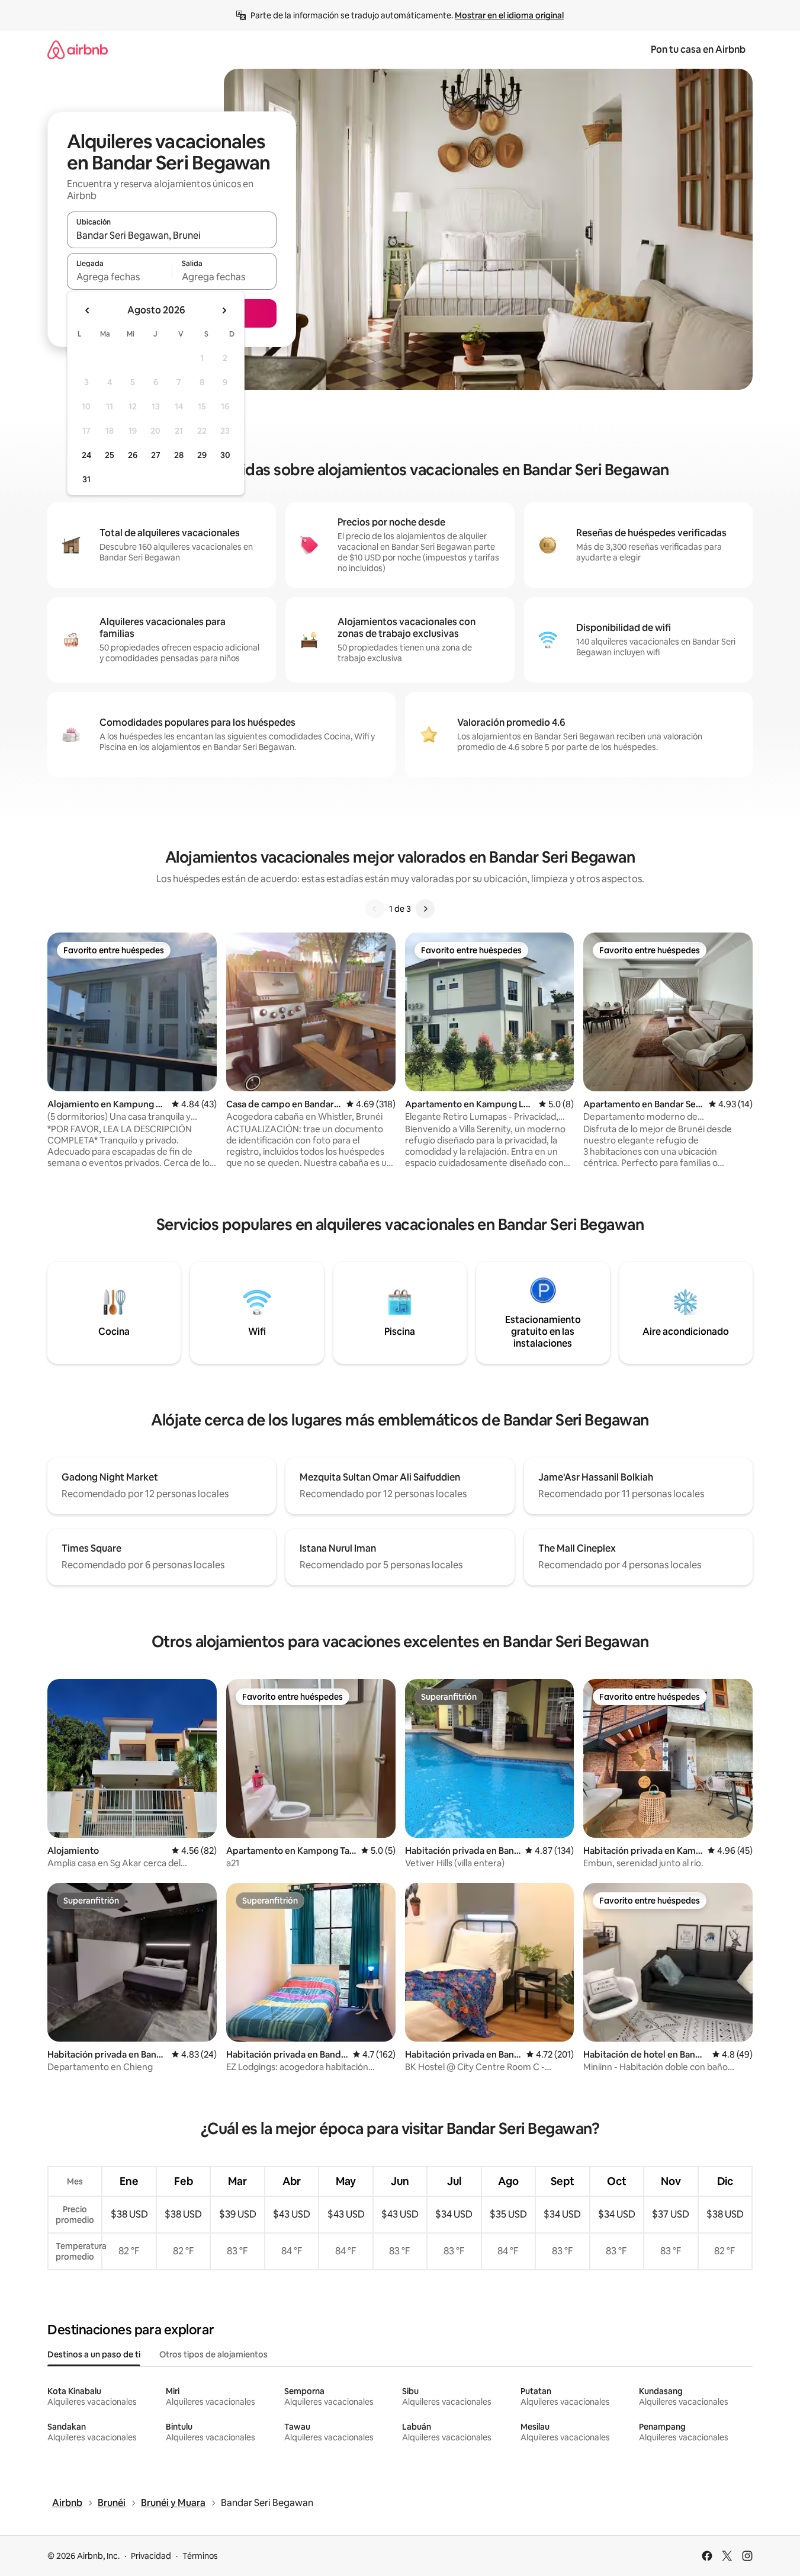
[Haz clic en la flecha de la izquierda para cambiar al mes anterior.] (88, 310)
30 (225, 455)
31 (86, 479)
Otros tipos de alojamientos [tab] (213, 2354)
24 (86, 455)
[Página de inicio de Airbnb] (78, 49)
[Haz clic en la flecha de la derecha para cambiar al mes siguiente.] (224, 310)
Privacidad (151, 2556)
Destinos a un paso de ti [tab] (94, 2354)
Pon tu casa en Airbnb (698, 49)
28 (179, 455)
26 (133, 455)
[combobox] (172, 235)
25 (110, 455)
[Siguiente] (425, 909)
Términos (200, 2556)
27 (156, 455)
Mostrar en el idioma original (509, 15)
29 (202, 455)
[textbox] (119, 277)
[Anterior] (375, 909)
